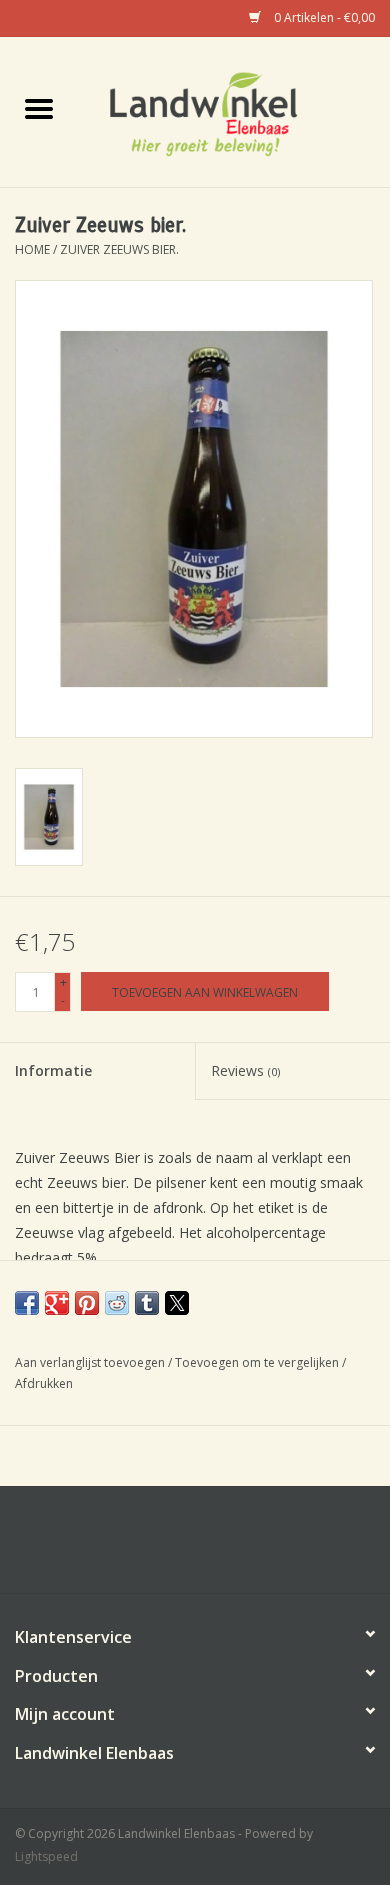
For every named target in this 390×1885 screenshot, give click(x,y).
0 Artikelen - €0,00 (323, 17)
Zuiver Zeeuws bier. (119, 249)
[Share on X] (177, 1303)
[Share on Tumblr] (147, 1303)
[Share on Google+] (57, 1303)
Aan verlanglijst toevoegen (91, 1362)
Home (32, 249)
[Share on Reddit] (117, 1303)
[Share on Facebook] (27, 1303)
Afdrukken (44, 1383)
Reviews (245, 1070)
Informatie (53, 1070)
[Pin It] (87, 1303)
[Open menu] (39, 108)
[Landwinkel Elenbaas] (234, 110)
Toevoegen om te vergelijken (258, 1362)
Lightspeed (46, 1856)
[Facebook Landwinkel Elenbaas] (195, 1547)
